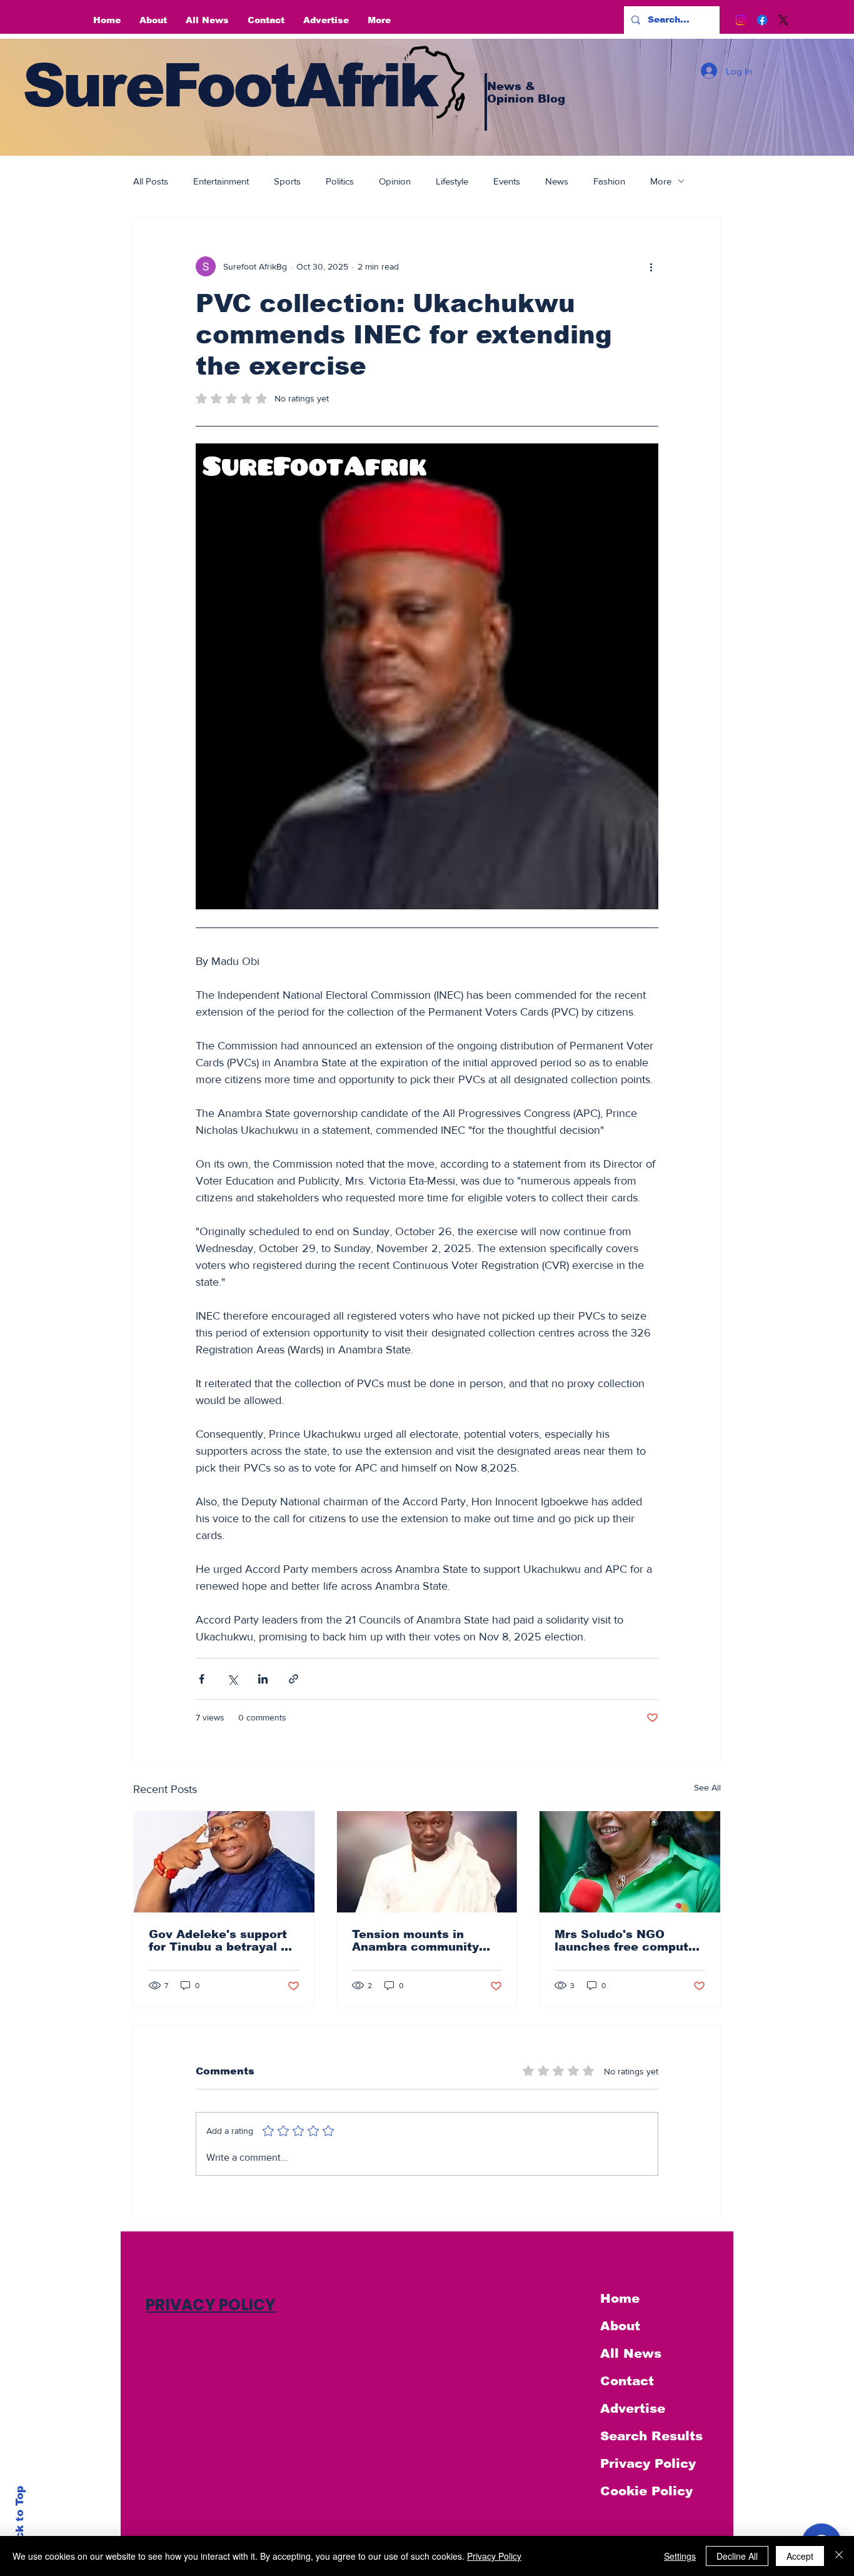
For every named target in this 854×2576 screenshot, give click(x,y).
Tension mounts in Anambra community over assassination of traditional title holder (419, 1941)
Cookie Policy (646, 2491)
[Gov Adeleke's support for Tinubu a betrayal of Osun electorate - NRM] (224, 1862)
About (620, 2326)
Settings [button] (680, 2556)
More (661, 181)
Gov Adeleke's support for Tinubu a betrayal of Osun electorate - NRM (221, 1941)
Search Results (651, 2436)
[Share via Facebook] (202, 1679)
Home (620, 2298)
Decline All (737, 2556)
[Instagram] (741, 20)
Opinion (395, 181)
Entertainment (221, 181)
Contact (627, 2381)
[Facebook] (762, 20)
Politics (340, 181)
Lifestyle (452, 181)
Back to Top (20, 2520)
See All (707, 1787)
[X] (783, 20)
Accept (800, 2556)
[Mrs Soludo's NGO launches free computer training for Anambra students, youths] (630, 1862)
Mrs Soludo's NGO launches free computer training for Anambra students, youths (628, 1941)
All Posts (151, 181)
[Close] (839, 2556)
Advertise (633, 2408)
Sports (287, 181)
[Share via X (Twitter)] (232, 1679)
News (557, 181)
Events (507, 181)
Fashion (609, 181)
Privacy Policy (648, 2463)
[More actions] (651, 266)
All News (631, 2353)
